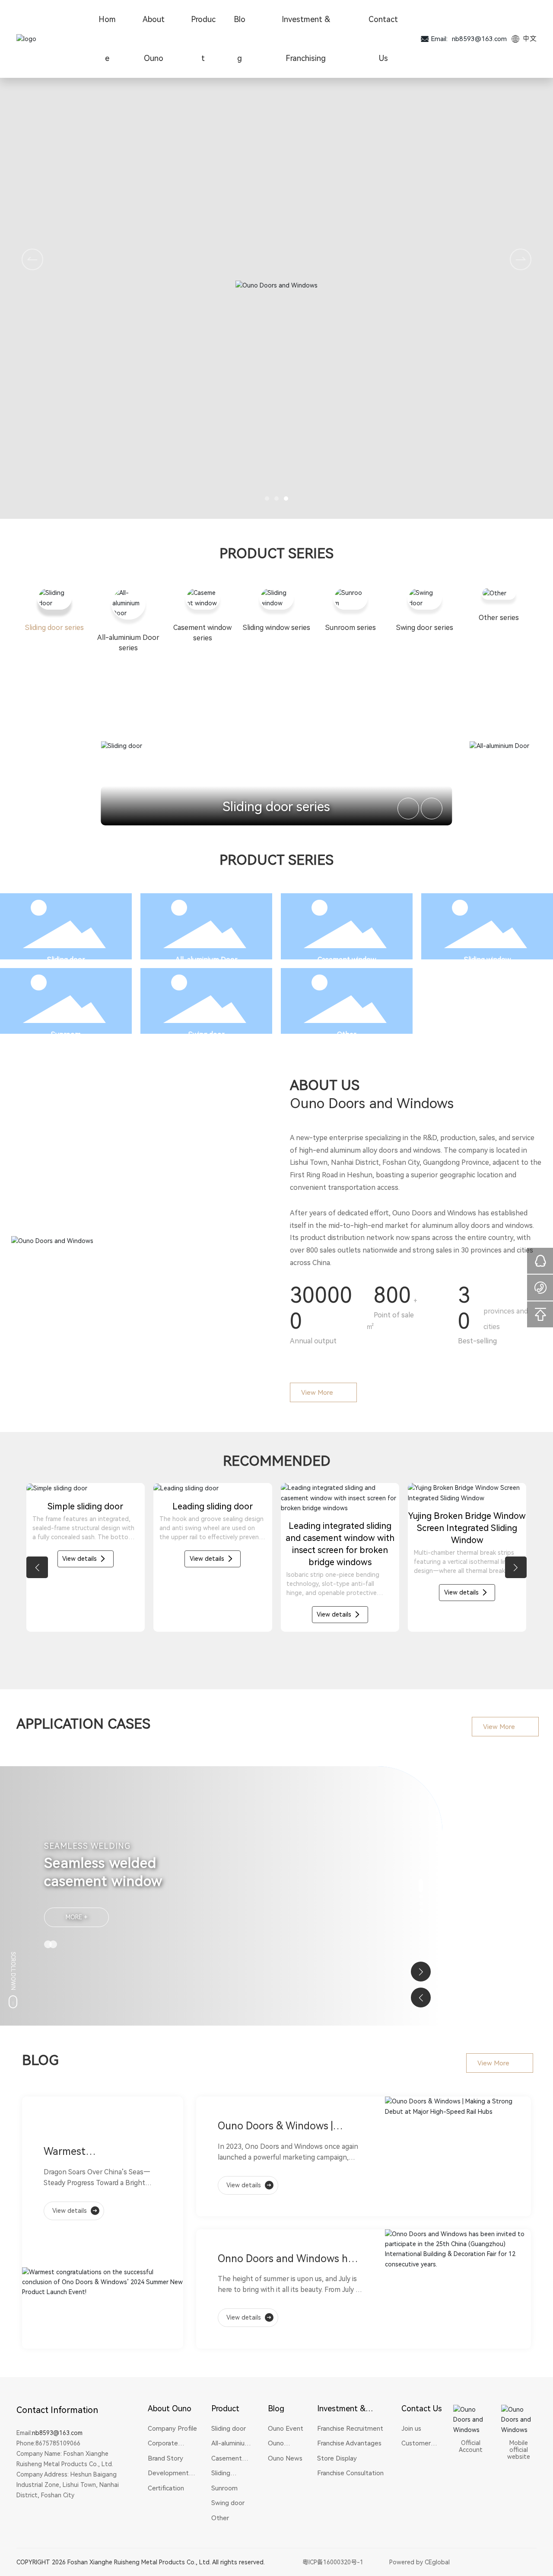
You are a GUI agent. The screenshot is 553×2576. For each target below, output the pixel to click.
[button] (267, 499)
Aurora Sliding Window (85, 1585)
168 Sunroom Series (340, 1585)
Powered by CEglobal (420, 2562)
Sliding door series (276, 807)
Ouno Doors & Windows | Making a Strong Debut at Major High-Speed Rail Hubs (283, 2127)
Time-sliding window (213, 1585)
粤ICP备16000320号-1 (333, 2562)
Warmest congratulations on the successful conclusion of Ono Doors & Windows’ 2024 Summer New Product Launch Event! (100, 2153)
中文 (529, 39)
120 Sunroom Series (467, 1585)
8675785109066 (58, 2443)
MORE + (77, 1917)
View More (317, 1393)
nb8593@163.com (479, 39)
